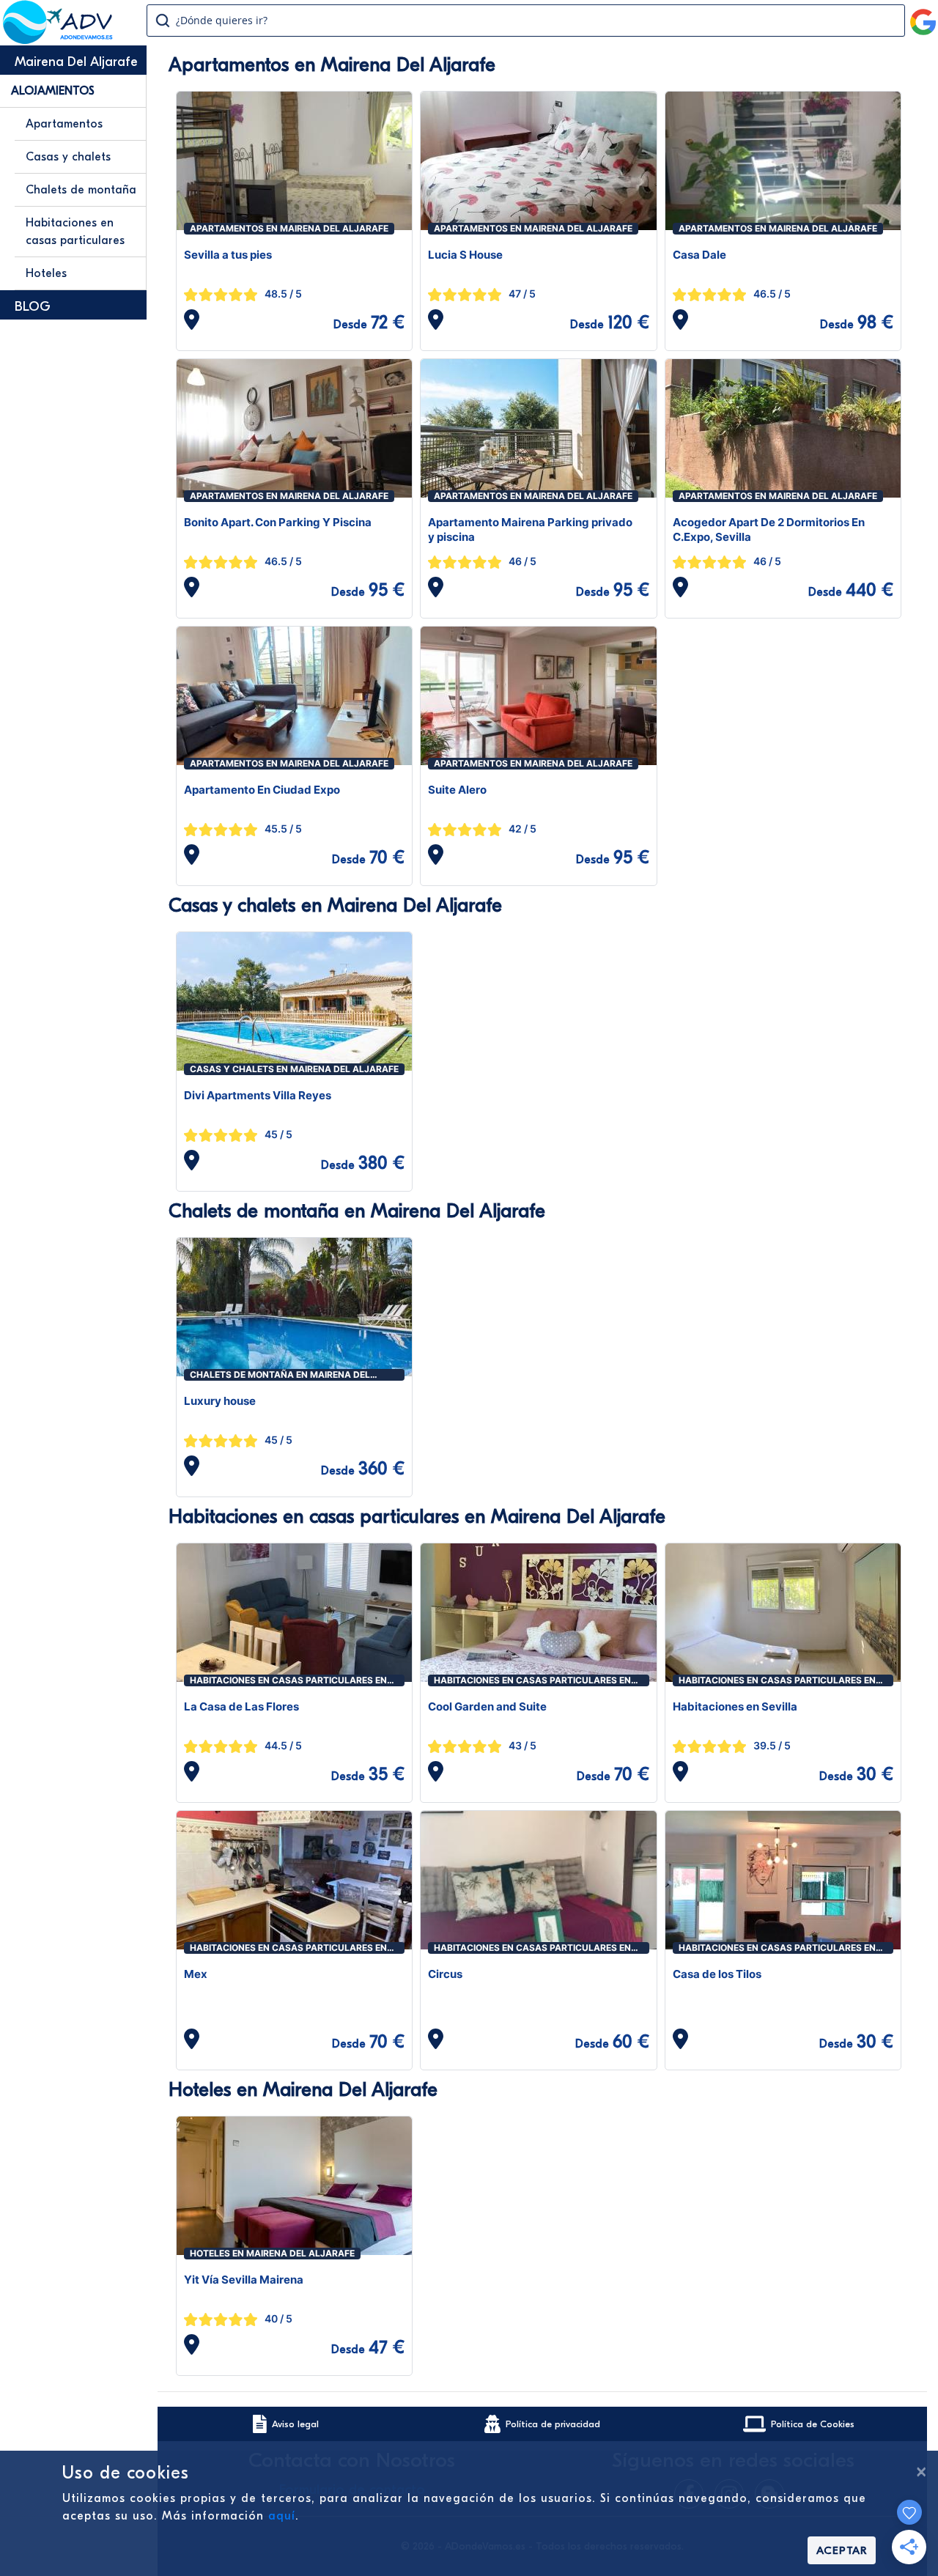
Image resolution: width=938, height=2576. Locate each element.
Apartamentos (64, 124)
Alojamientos (53, 91)
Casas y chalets (68, 157)
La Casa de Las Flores (241, 1706)
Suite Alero (457, 790)
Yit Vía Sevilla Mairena (244, 2280)
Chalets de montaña (81, 190)
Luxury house (220, 1401)
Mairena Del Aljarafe (76, 62)
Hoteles (46, 273)
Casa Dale (699, 255)
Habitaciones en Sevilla (735, 1706)
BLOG (33, 307)
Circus (445, 1974)
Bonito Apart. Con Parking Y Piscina (278, 522)
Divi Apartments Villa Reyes (258, 1095)
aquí (282, 2516)
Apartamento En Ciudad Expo (262, 790)
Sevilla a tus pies (228, 255)
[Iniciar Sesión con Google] (923, 16)
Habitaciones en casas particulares (75, 232)
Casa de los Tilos (717, 1974)
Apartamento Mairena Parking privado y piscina (530, 529)
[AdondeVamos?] (58, 40)
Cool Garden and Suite (487, 1706)
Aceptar (842, 2550)
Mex (196, 1974)
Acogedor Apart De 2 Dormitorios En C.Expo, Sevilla (769, 529)
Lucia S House (465, 255)
